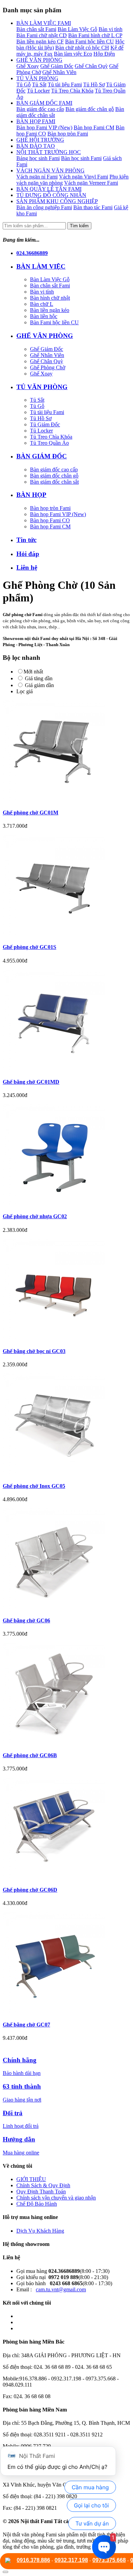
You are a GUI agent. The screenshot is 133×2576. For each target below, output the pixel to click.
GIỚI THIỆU (31, 2179)
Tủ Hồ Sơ (94, 84)
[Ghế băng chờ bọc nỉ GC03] (66, 1290)
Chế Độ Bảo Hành (37, 2204)
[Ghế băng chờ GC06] (66, 1559)
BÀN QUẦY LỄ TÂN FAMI (49, 189)
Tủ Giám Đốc (45, 424)
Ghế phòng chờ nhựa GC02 (35, 1216)
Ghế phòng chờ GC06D (30, 1890)
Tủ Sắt (39, 84)
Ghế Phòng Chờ (48, 367)
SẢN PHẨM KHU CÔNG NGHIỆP (57, 201)
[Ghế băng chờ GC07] (66, 1963)
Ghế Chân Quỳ (91, 66)
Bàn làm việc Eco (73, 54)
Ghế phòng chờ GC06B (30, 1755)
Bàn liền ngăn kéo (50, 310)
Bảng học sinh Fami (38, 158)
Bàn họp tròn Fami (68, 134)
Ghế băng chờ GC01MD (31, 1082)
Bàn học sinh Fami (81, 158)
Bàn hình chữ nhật (50, 298)
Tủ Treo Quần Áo (49, 443)
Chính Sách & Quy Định (43, 2185)
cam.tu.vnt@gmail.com (61, 2289)
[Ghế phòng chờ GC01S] (66, 886)
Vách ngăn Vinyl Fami (84, 177)
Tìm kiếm (79, 226)
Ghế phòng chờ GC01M (31, 813)
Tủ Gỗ (24, 84)
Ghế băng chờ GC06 (26, 1620)
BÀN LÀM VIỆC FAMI (44, 23)
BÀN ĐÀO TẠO (36, 146)
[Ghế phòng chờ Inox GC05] (66, 1424)
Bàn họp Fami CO (50, 520)
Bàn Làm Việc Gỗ (77, 29)
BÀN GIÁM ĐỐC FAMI (44, 103)
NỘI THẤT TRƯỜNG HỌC (49, 152)
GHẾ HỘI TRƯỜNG (40, 140)
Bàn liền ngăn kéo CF (40, 41)
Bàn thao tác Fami (93, 207)
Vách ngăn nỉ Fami (37, 177)
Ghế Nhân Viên (59, 72)
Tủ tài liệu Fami (65, 84)
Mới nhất (33, 672)
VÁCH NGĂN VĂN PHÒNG (50, 170)
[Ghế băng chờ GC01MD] (66, 1021)
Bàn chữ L (42, 304)
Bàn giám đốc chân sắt (54, 482)
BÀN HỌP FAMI (36, 121)
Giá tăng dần (38, 678)
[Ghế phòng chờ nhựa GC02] (66, 1155)
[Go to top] (5, 2572)
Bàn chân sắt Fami (36, 29)
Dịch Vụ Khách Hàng (40, 2231)
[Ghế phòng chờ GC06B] (66, 1694)
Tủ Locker (38, 91)
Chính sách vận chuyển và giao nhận (56, 2198)
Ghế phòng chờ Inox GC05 (34, 1486)
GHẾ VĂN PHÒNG (39, 60)
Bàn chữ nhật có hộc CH (82, 48)
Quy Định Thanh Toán (41, 2191)
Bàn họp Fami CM (94, 127)
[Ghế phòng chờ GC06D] (66, 1828)
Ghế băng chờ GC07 (26, 2025)
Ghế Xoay (28, 66)
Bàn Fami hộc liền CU (90, 41)
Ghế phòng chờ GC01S (29, 947)
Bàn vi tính (110, 29)
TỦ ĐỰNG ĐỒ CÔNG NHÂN (51, 195)
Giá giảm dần (39, 685)
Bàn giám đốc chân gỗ (90, 109)
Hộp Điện (104, 54)
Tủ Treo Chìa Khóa (72, 91)
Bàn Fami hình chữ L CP (95, 35)
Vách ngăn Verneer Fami (91, 183)
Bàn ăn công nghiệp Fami (44, 207)
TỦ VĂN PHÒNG (37, 78)
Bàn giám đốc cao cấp (40, 109)
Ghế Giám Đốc (57, 66)
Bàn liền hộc (44, 316)
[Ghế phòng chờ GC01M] (66, 751)
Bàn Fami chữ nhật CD (42, 35)
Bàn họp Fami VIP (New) (44, 127)
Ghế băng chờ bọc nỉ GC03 (34, 1351)
